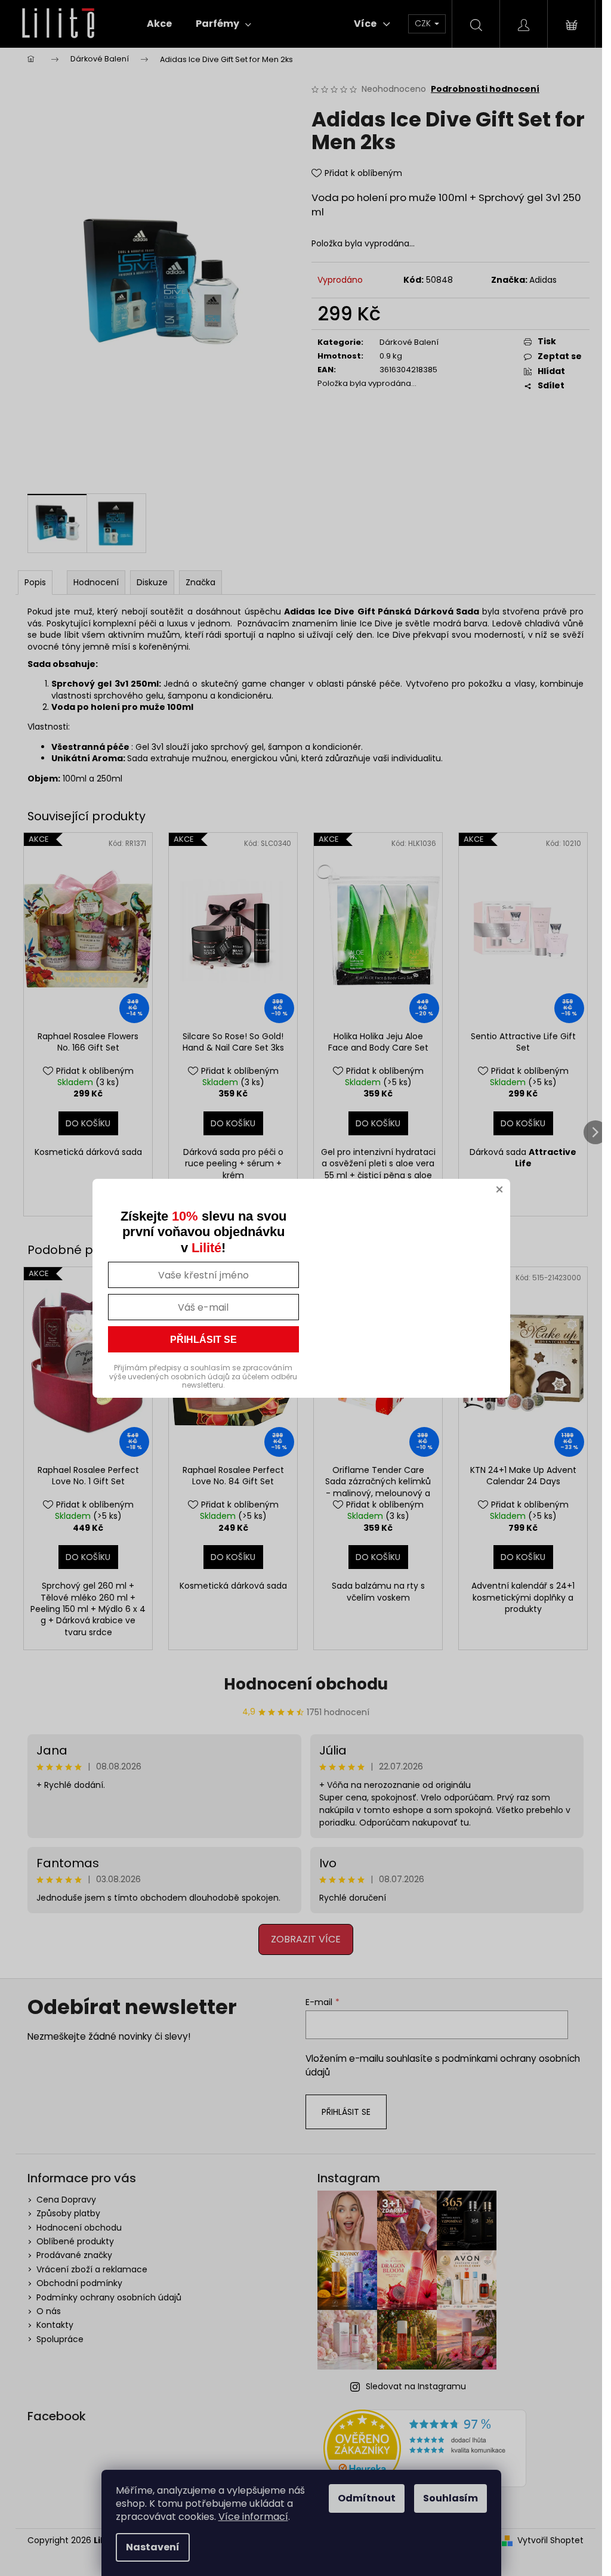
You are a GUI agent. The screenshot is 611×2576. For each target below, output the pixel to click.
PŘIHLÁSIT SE (203, 1340)
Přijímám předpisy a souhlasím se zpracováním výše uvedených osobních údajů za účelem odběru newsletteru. (203, 1376)
